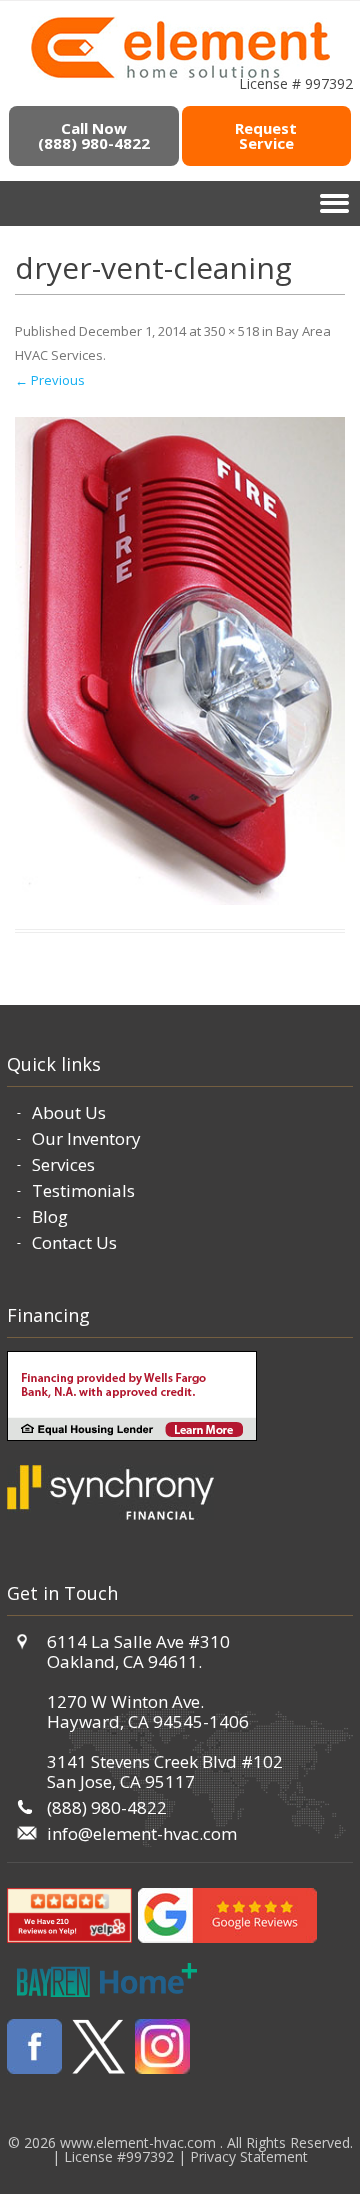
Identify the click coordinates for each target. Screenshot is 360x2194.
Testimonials (83, 1190)
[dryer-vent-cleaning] (180, 661)
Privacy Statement (249, 2156)
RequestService (266, 135)
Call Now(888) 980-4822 (94, 135)
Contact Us (74, 1242)
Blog (50, 1216)
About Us (69, 1112)
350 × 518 (231, 331)
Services (63, 1164)
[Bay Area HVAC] (180, 75)
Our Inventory (86, 1138)
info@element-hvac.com (142, 1833)
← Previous (50, 380)
